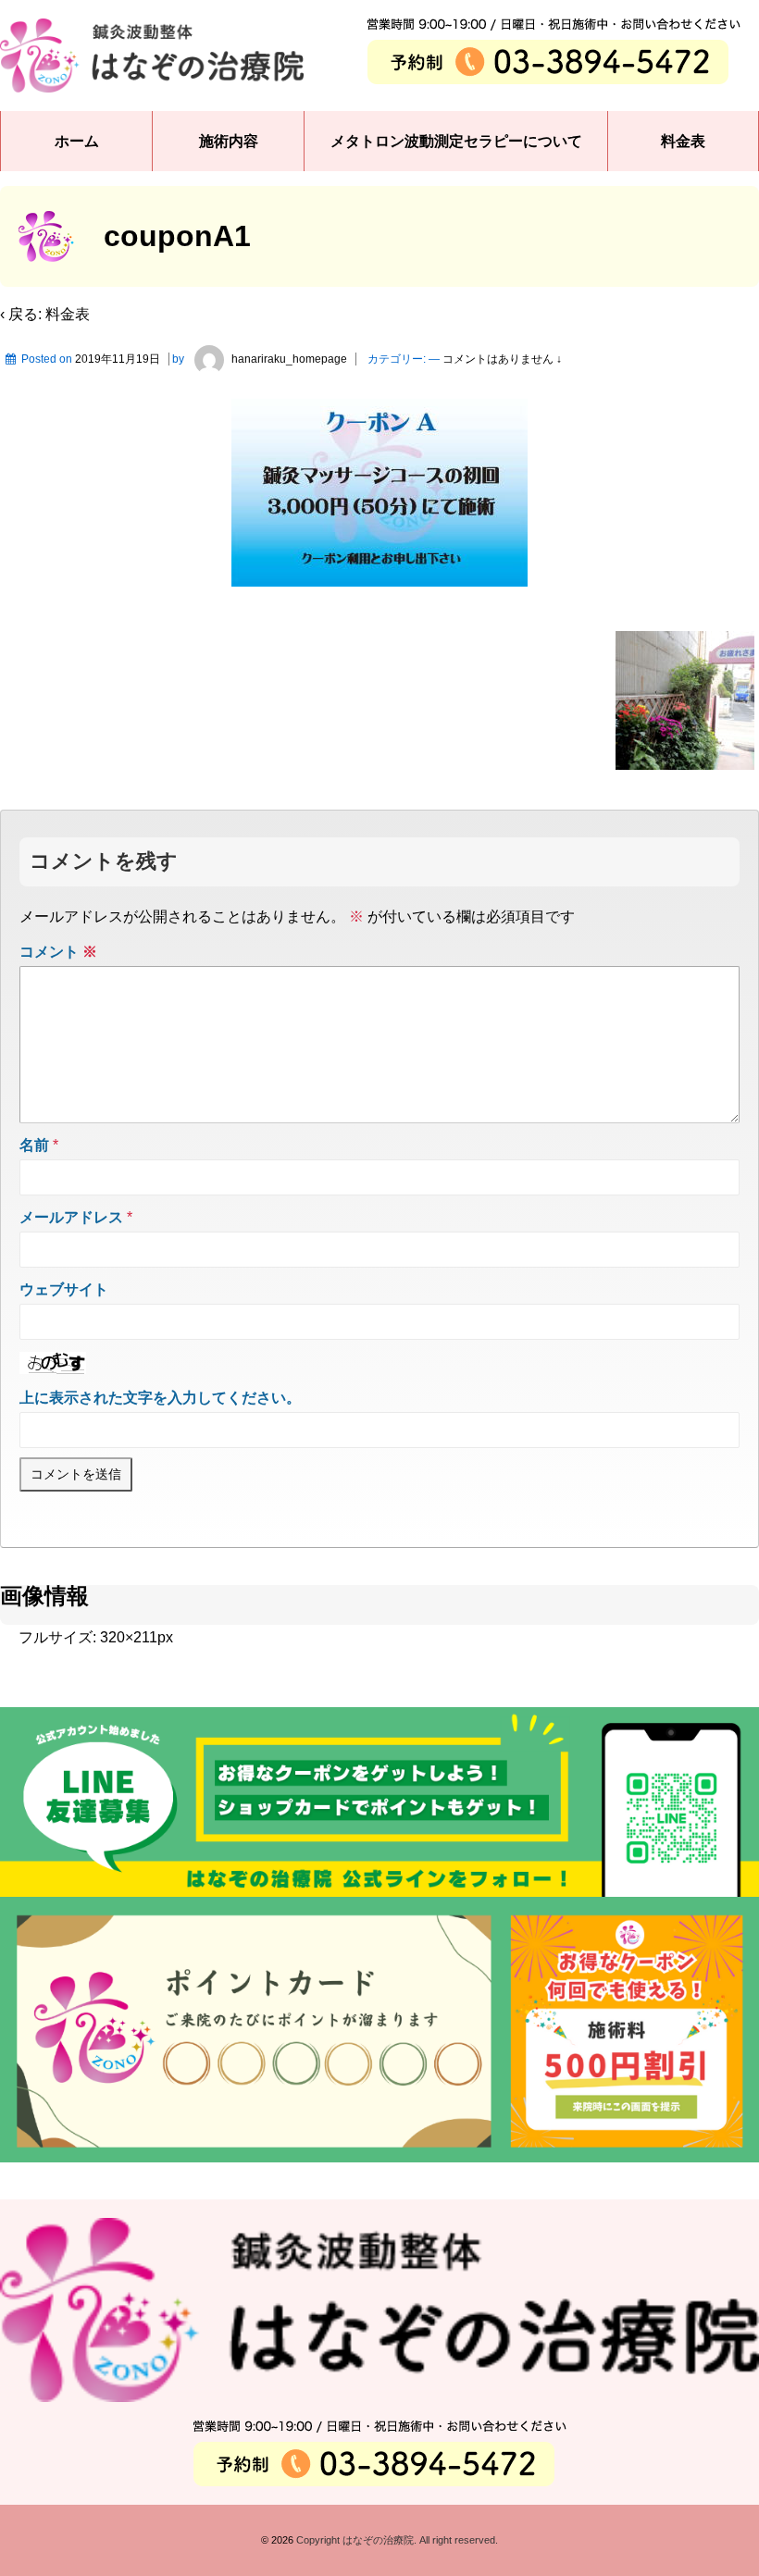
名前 (34, 1145)
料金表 (683, 141)
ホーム (77, 141)
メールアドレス (71, 1217)
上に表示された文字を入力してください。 (160, 1398)
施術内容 (229, 141)
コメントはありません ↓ (502, 359)
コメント (58, 952)
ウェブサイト (64, 1289)
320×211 (129, 1637)
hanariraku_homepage (289, 359)
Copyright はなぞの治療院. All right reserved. (396, 2540)
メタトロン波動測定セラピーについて (456, 141)
